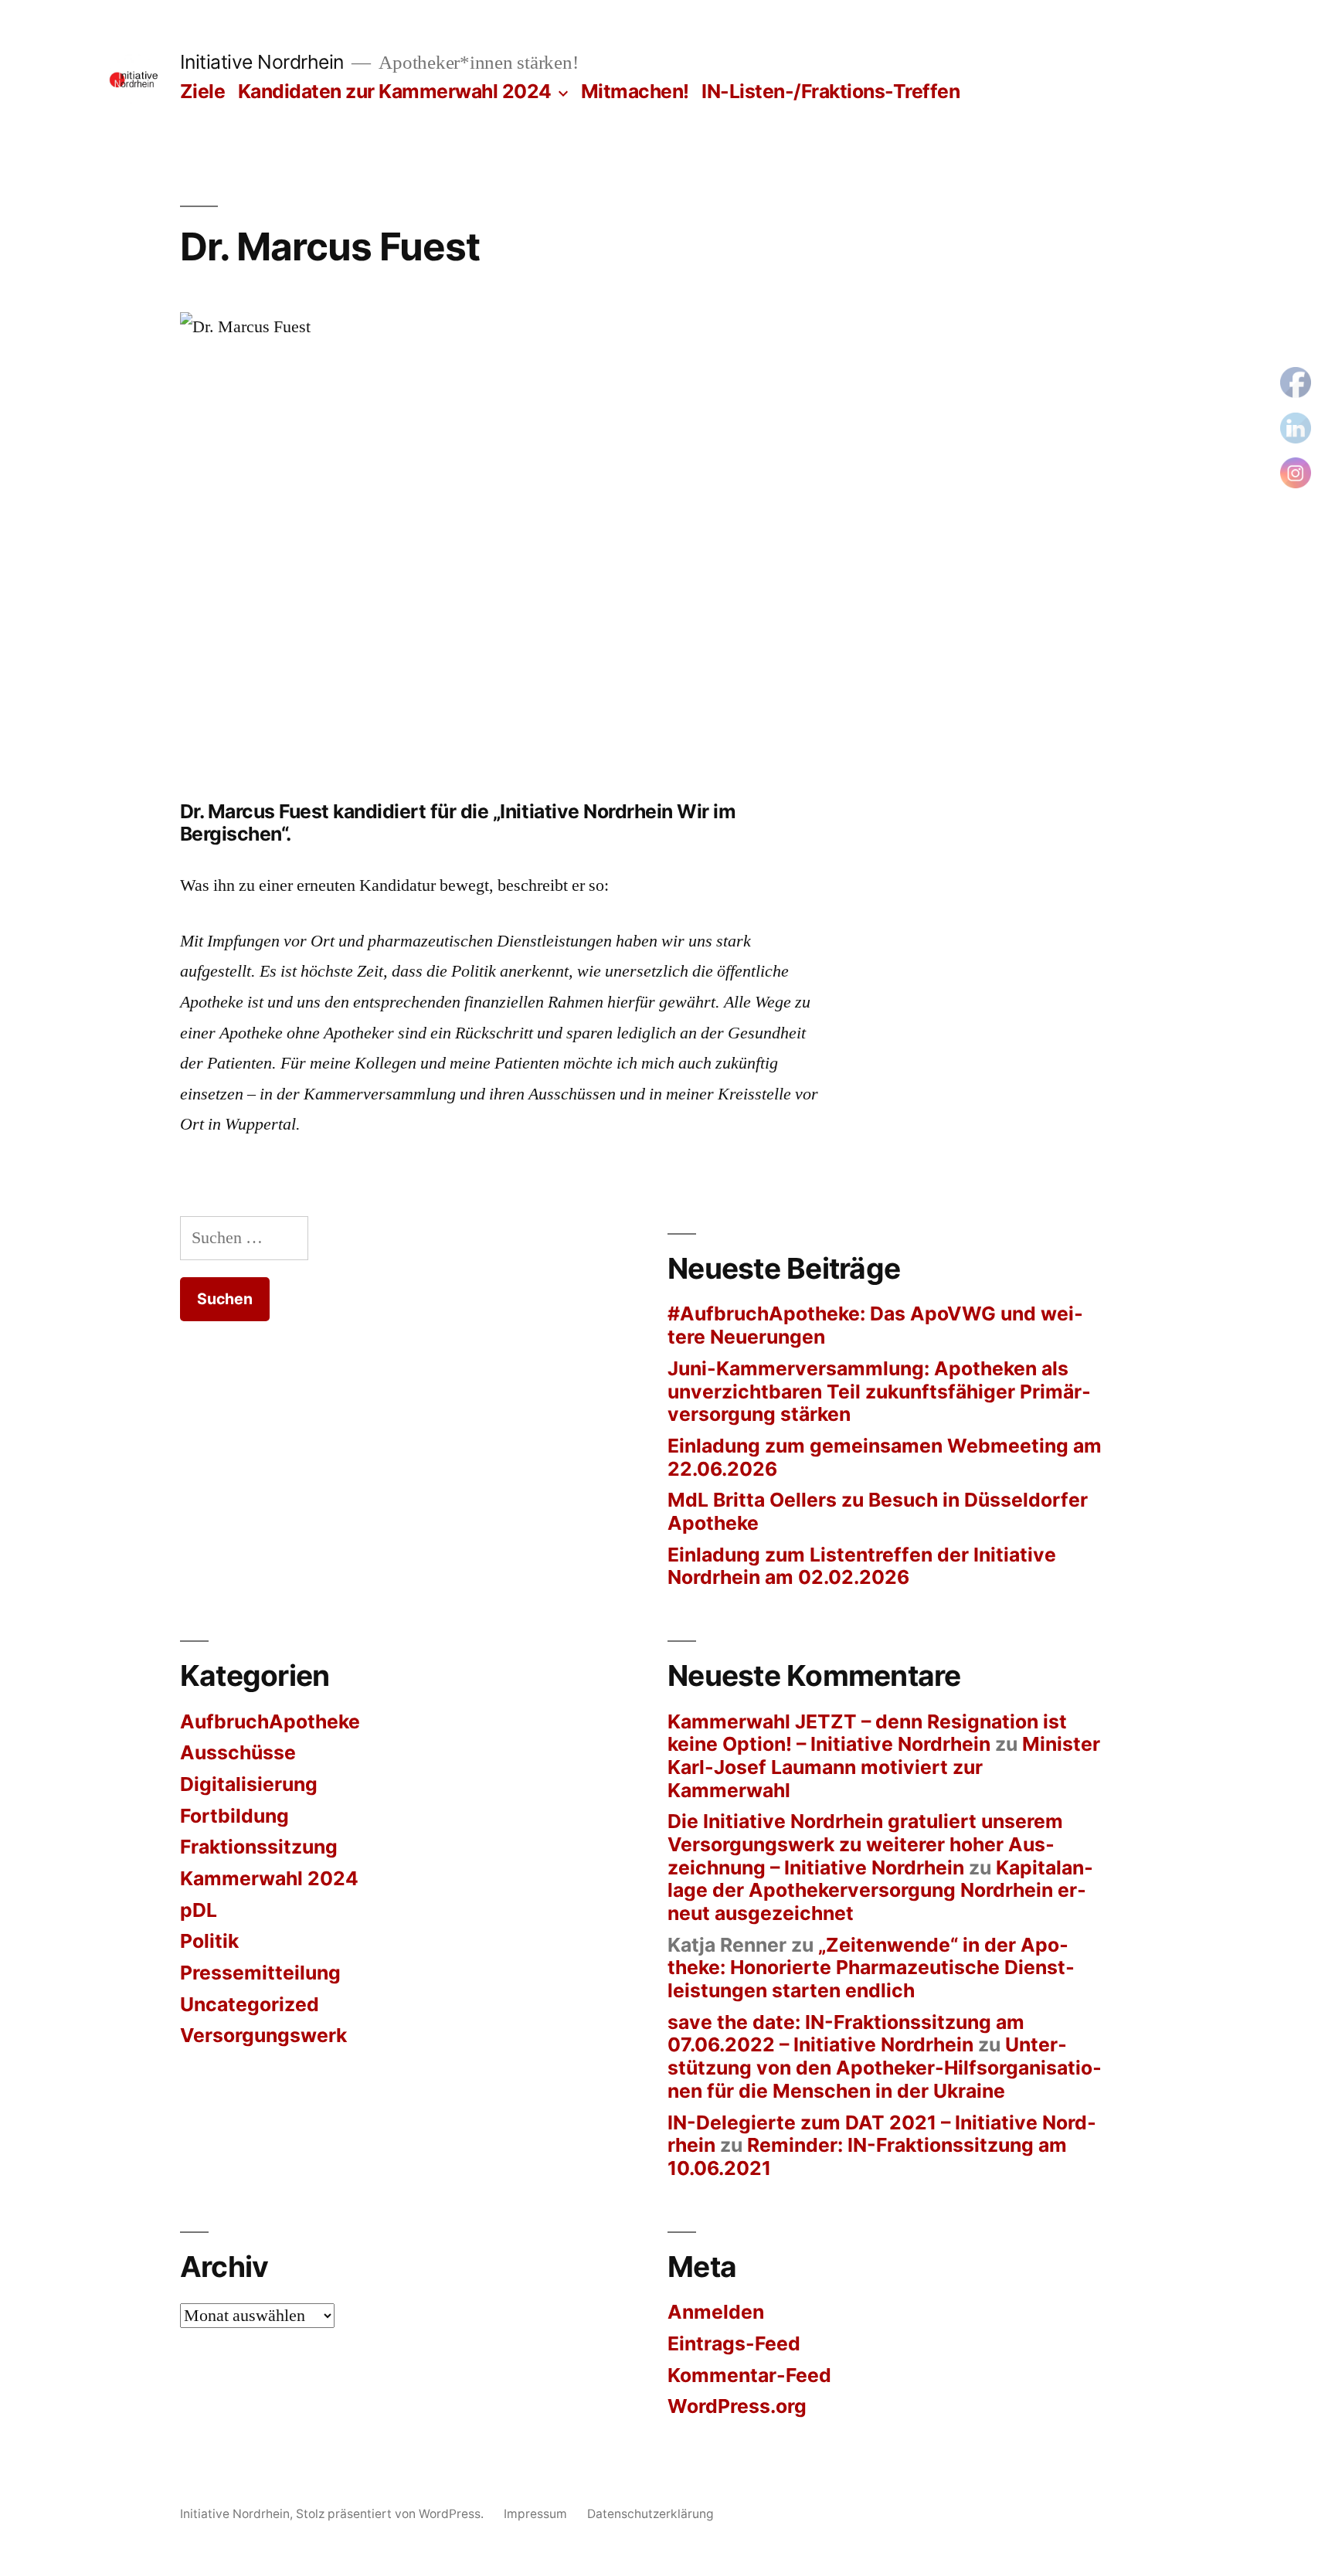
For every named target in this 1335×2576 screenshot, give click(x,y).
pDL (199, 1910)
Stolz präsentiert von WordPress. (391, 2514)
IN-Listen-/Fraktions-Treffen (831, 91)
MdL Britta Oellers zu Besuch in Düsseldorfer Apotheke (878, 1511)
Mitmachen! (635, 91)
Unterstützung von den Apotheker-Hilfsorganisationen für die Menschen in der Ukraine (885, 2067)
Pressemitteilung (260, 1973)
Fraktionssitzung (259, 1847)
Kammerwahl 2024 (269, 1878)
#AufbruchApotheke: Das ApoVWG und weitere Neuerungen (875, 1325)
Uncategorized (250, 2004)
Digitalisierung (249, 1784)
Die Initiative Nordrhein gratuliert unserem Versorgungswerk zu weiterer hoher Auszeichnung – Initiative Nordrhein (865, 1844)
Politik (209, 1941)
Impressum (535, 2514)
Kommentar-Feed (749, 2375)
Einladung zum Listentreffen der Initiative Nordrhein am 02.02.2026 (862, 1566)
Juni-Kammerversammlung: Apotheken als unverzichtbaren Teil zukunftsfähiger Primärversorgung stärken (879, 1391)
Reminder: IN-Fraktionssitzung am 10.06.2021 (867, 2156)
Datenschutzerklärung (651, 2514)
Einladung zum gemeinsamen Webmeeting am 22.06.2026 (885, 1457)
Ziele (203, 91)
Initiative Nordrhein (262, 62)
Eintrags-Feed (734, 2343)
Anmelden (716, 2312)
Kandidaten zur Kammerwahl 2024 (395, 91)
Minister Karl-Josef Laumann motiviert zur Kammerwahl (884, 1767)
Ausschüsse (238, 1752)
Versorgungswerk (263, 2035)
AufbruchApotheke (270, 1721)
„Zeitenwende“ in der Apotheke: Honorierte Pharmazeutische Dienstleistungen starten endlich (871, 1968)
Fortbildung (234, 1816)
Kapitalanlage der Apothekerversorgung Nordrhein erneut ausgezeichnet (880, 1890)
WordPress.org (737, 2406)
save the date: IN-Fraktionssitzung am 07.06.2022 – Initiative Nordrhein (846, 2034)
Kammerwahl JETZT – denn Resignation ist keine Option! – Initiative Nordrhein (867, 1733)
